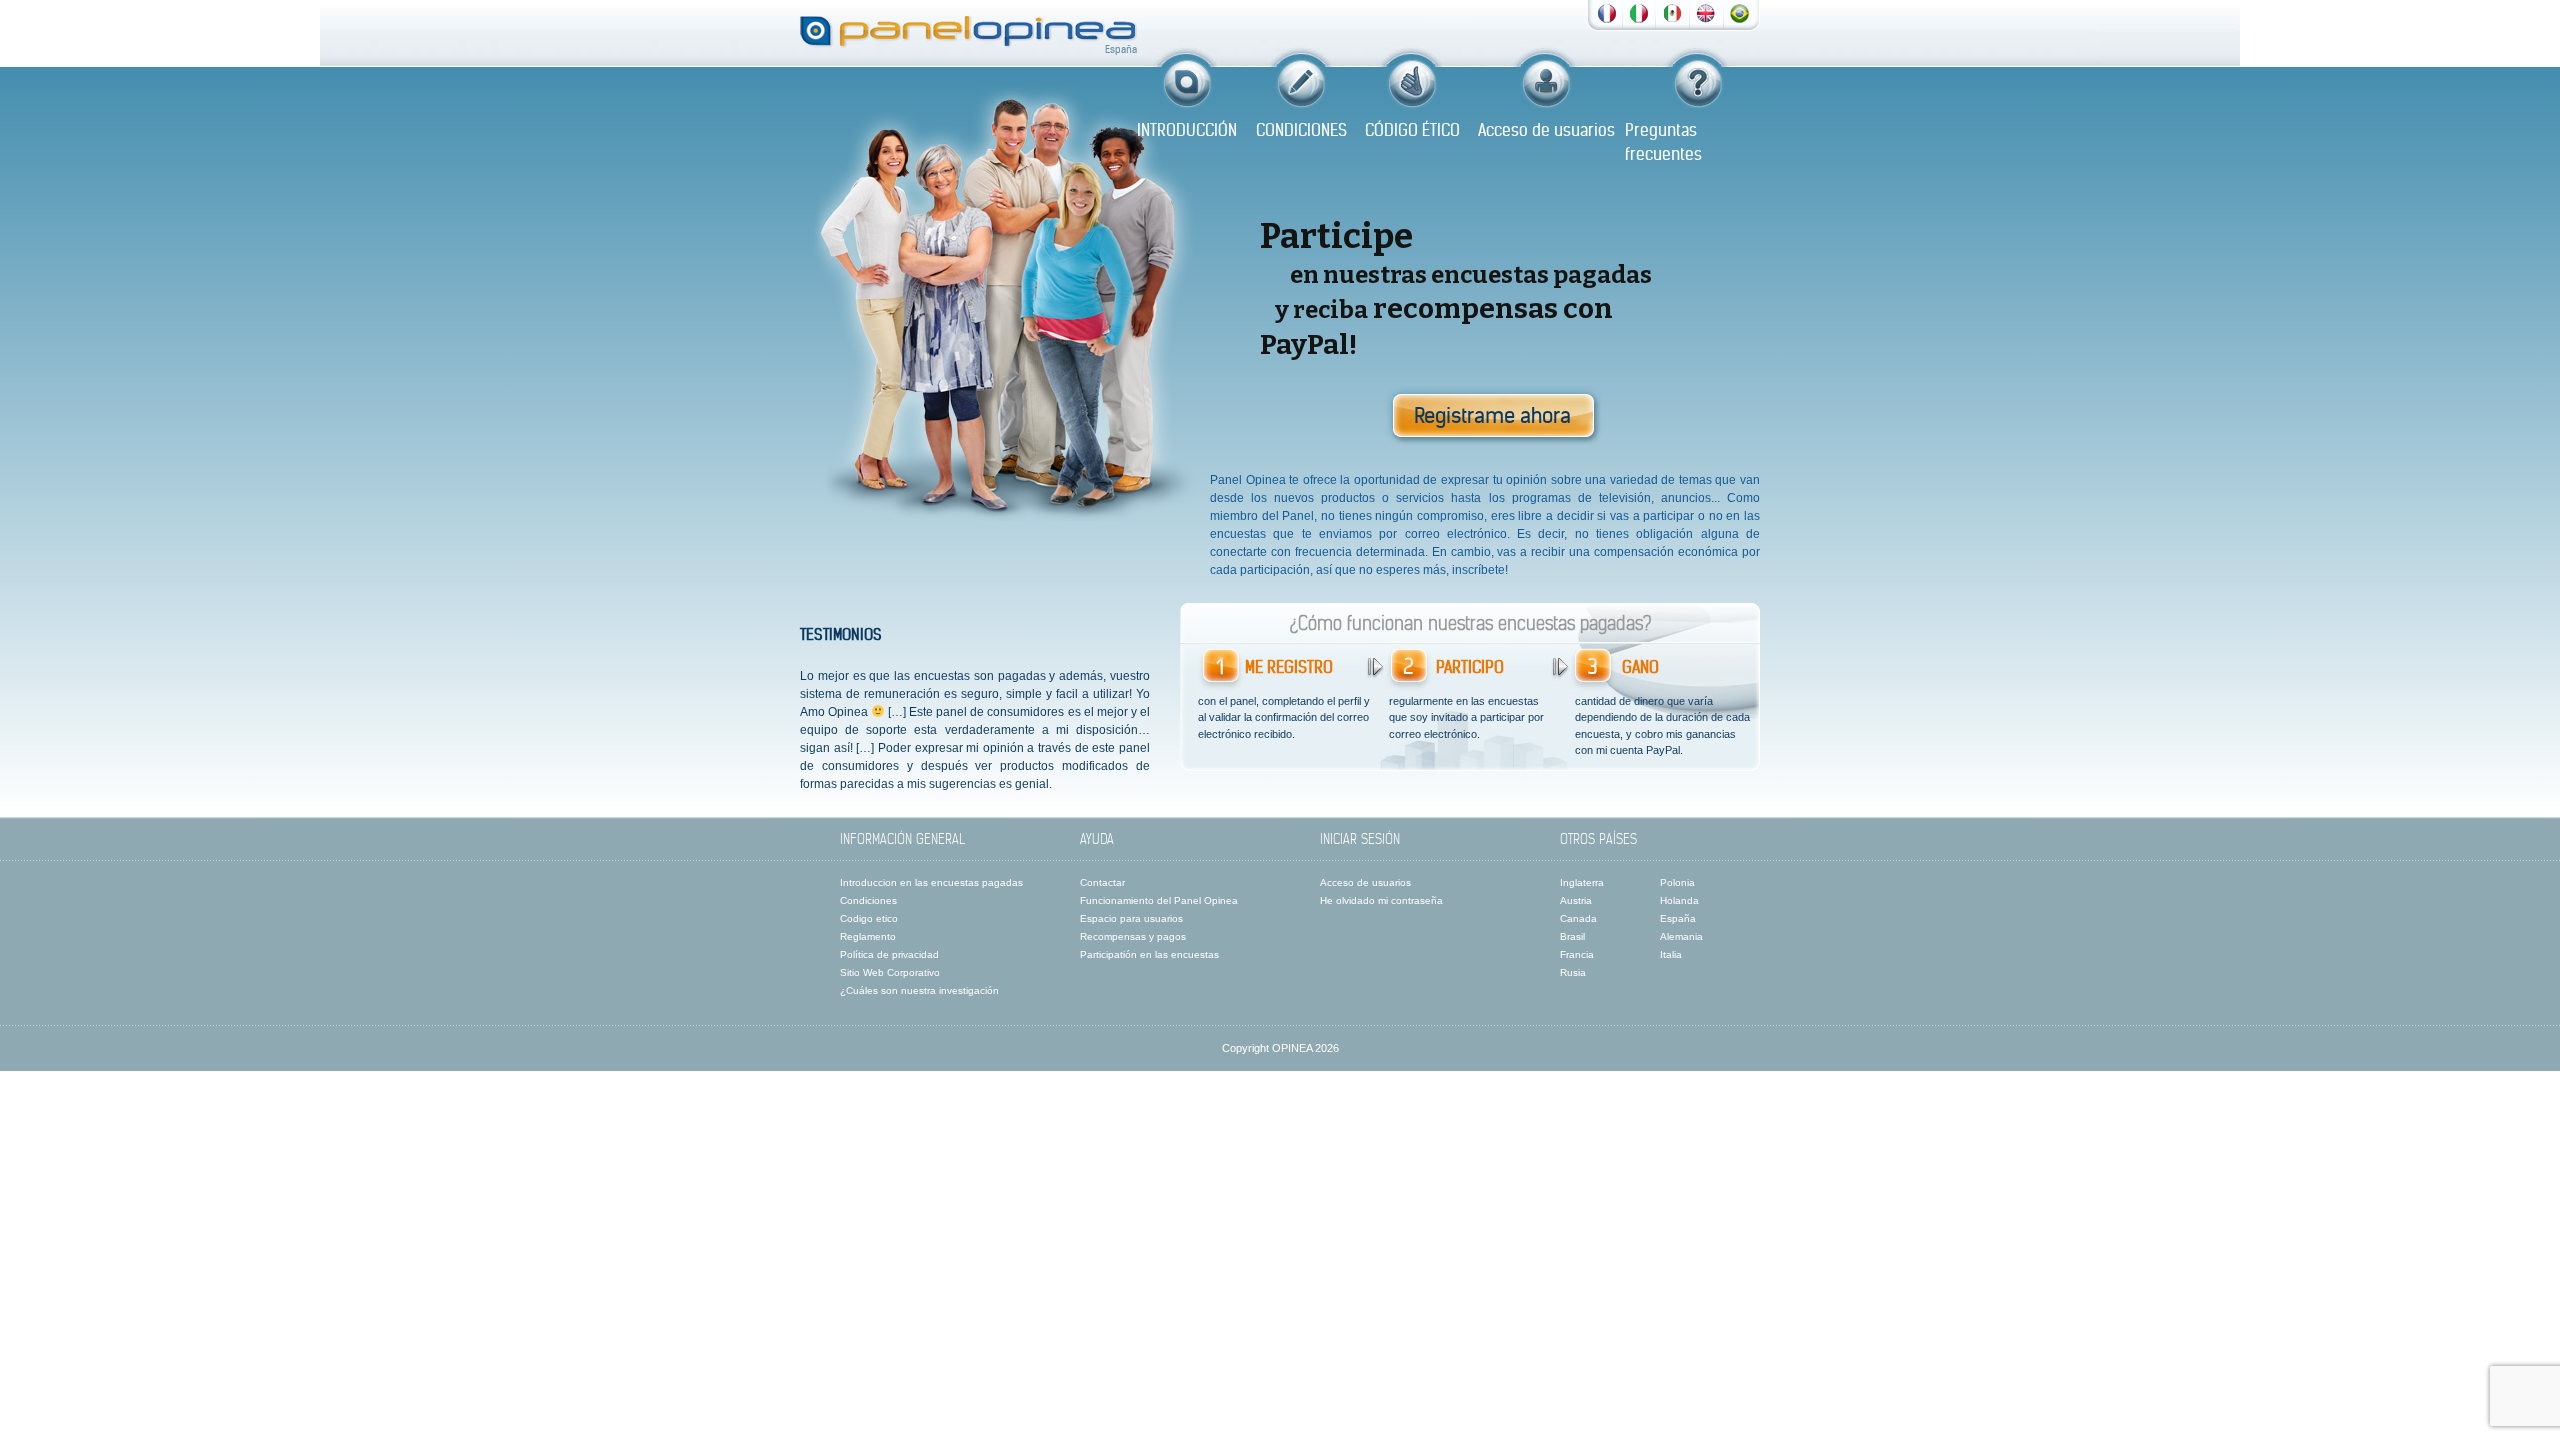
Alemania (1681, 936)
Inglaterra (1582, 882)
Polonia (1677, 882)
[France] (1607, 11)
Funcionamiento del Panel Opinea (1159, 900)
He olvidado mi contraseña (1381, 900)
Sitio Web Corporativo (890, 972)
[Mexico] (1673, 11)
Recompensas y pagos (1133, 936)
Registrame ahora (1492, 415)
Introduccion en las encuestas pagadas (931, 882)
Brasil (1572, 936)
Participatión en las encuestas (1149, 954)
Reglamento (868, 936)
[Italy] (1639, 11)
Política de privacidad (889, 954)
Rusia (1573, 972)
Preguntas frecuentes (1663, 142)
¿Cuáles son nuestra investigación (919, 990)
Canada (1578, 918)
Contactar (1102, 882)
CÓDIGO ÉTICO (1412, 130)
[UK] (1706, 11)
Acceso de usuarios (1546, 130)
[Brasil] (1739, 11)
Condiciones (868, 900)
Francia (1577, 954)
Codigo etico (869, 918)
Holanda (1679, 900)
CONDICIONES (1301, 130)
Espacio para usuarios (1131, 918)
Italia (1671, 954)
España (1678, 918)
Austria (1576, 900)
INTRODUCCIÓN (1187, 130)
